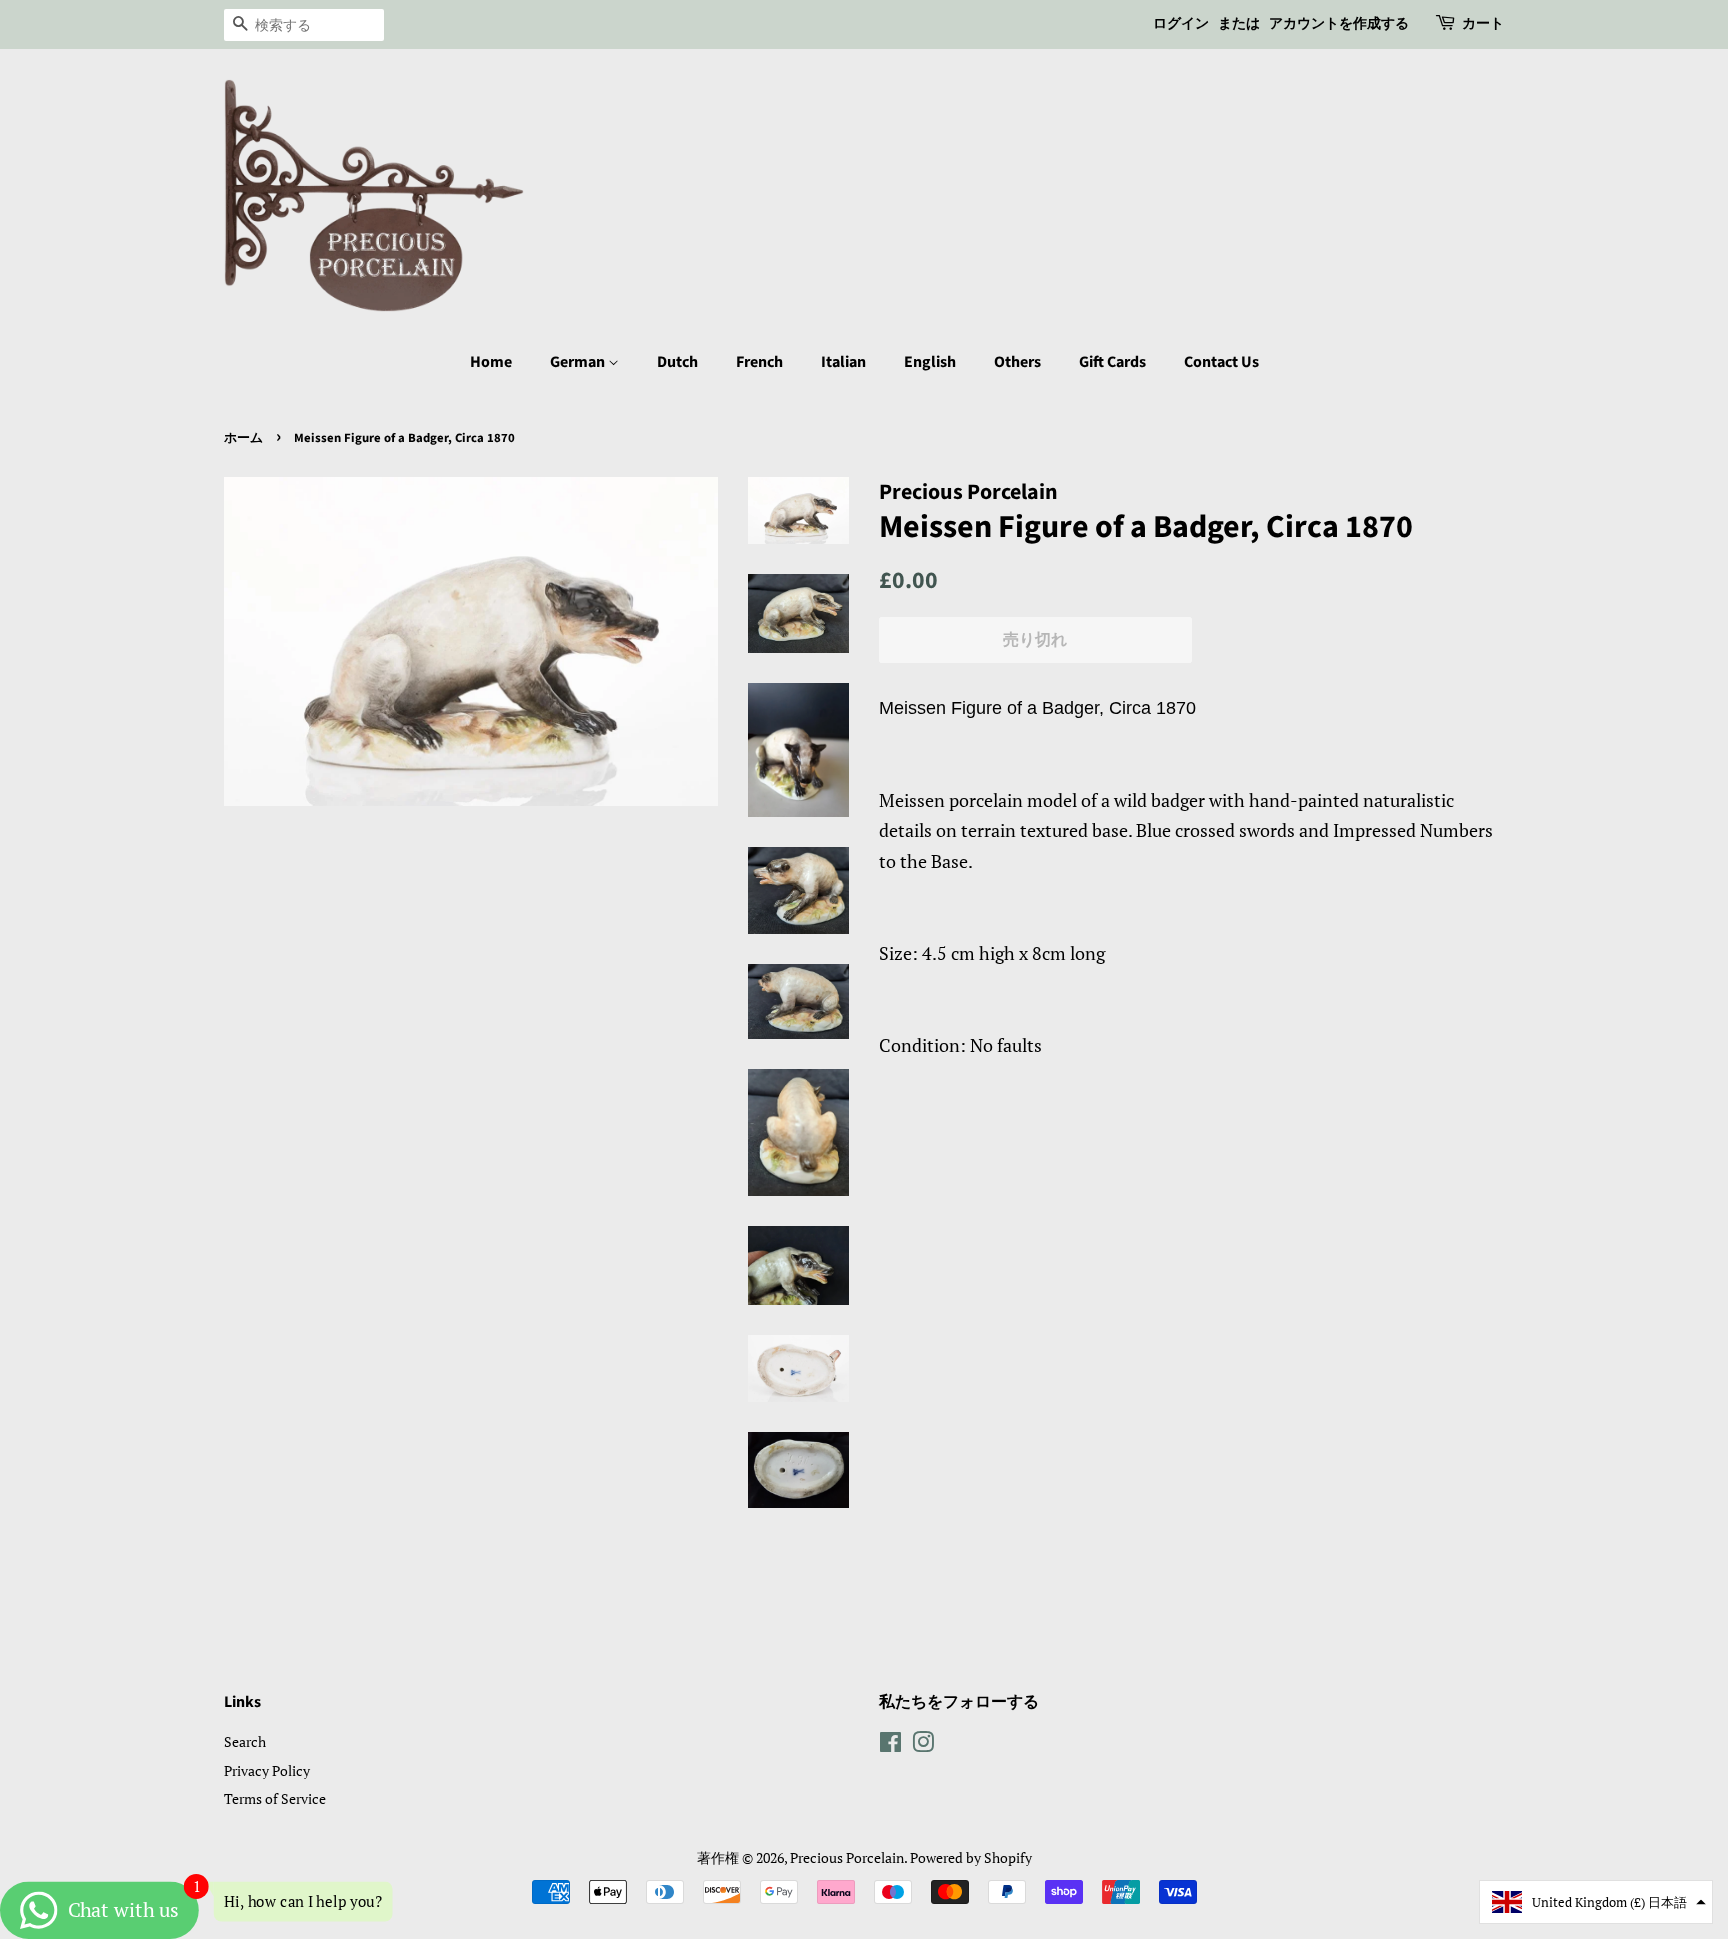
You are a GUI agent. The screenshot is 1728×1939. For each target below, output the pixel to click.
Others (1017, 362)
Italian (843, 362)
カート (1483, 24)
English (930, 362)
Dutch (677, 362)
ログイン (1181, 24)
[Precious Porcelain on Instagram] (923, 1745)
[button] (1596, 1902)
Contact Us (1221, 362)
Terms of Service (275, 1798)
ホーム (243, 438)
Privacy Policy (267, 1770)
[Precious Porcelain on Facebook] (890, 1745)
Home (491, 362)
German (579, 362)
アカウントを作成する (1339, 24)
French (759, 362)
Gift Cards (1112, 362)
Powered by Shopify (971, 1857)
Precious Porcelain (847, 1857)
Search (245, 1741)
